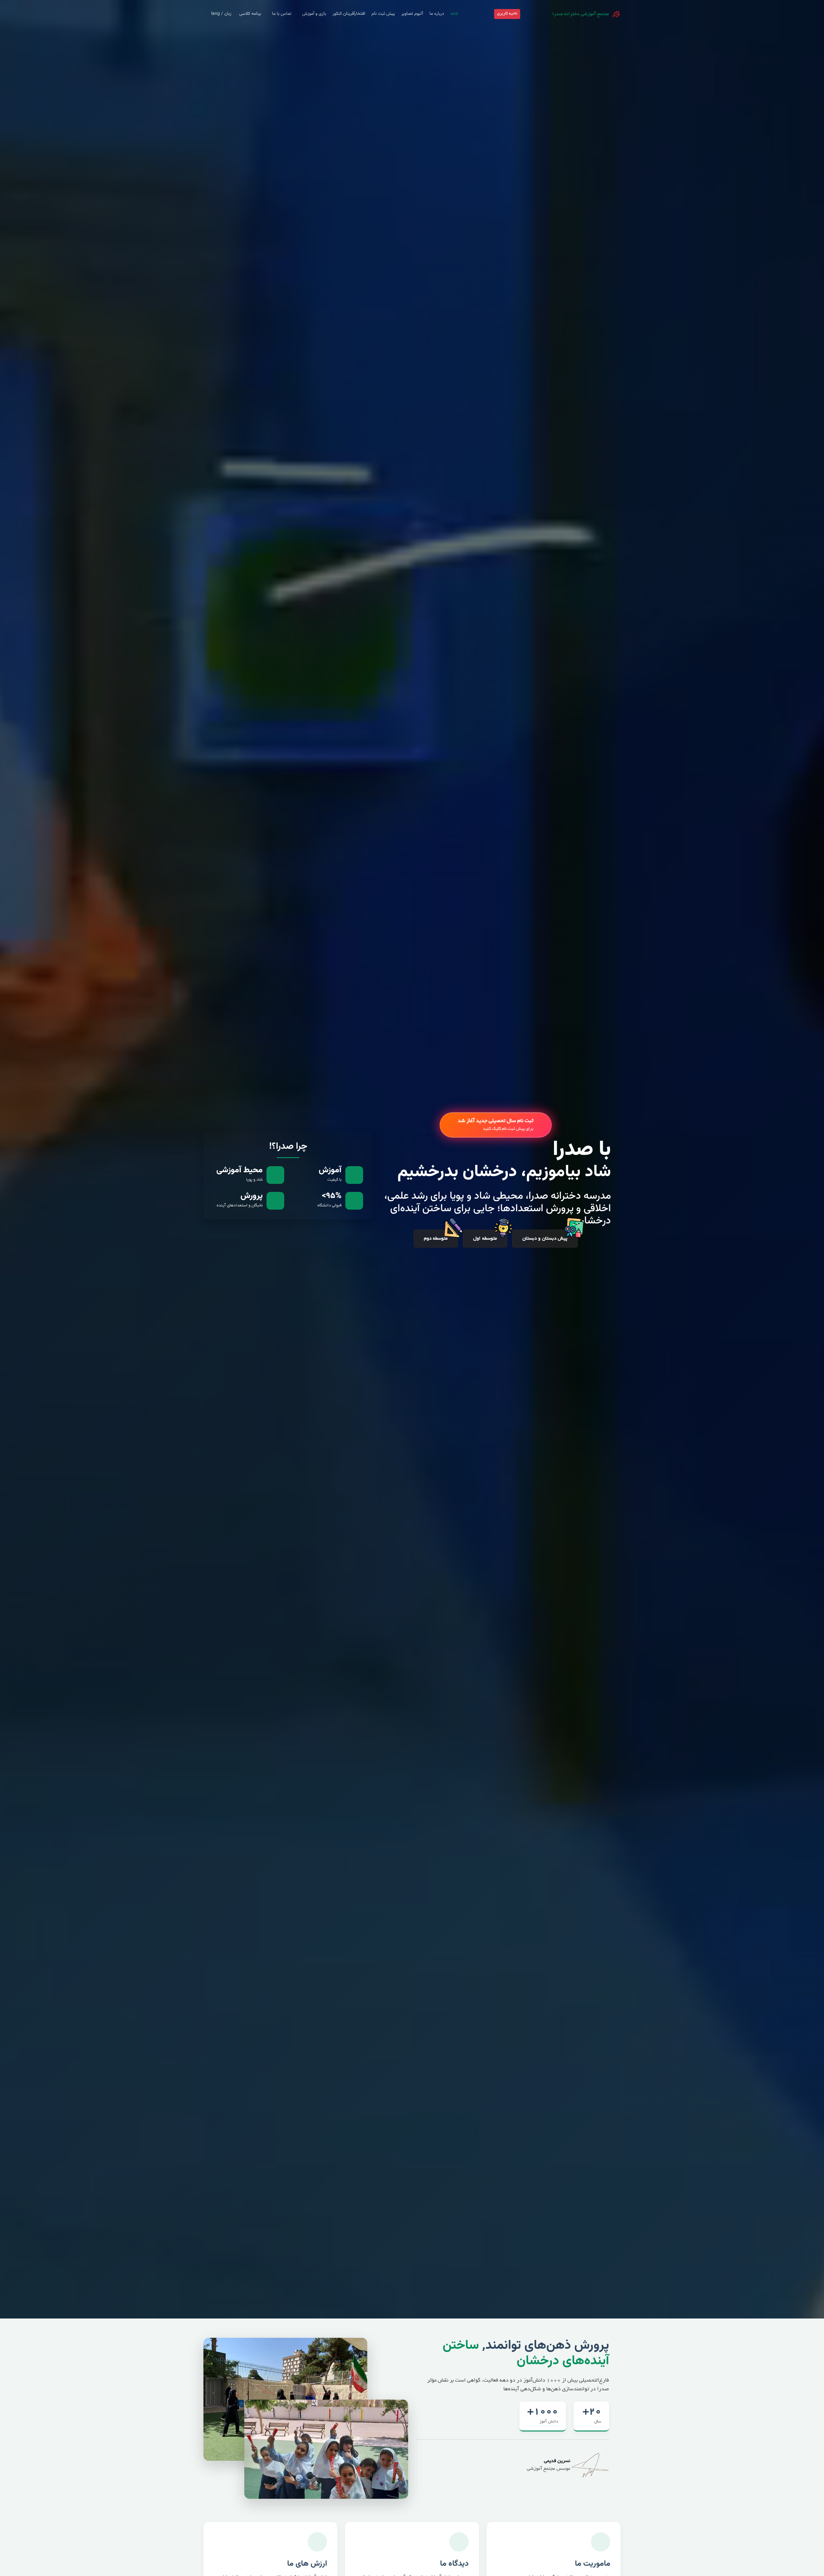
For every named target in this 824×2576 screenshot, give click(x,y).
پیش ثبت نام (383, 14)
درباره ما (437, 14)
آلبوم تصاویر (412, 14)
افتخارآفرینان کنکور (349, 14)
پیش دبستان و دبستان (545, 1239)
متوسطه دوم (436, 1239)
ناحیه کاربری (507, 14)
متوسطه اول (485, 1239)
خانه (454, 14)
